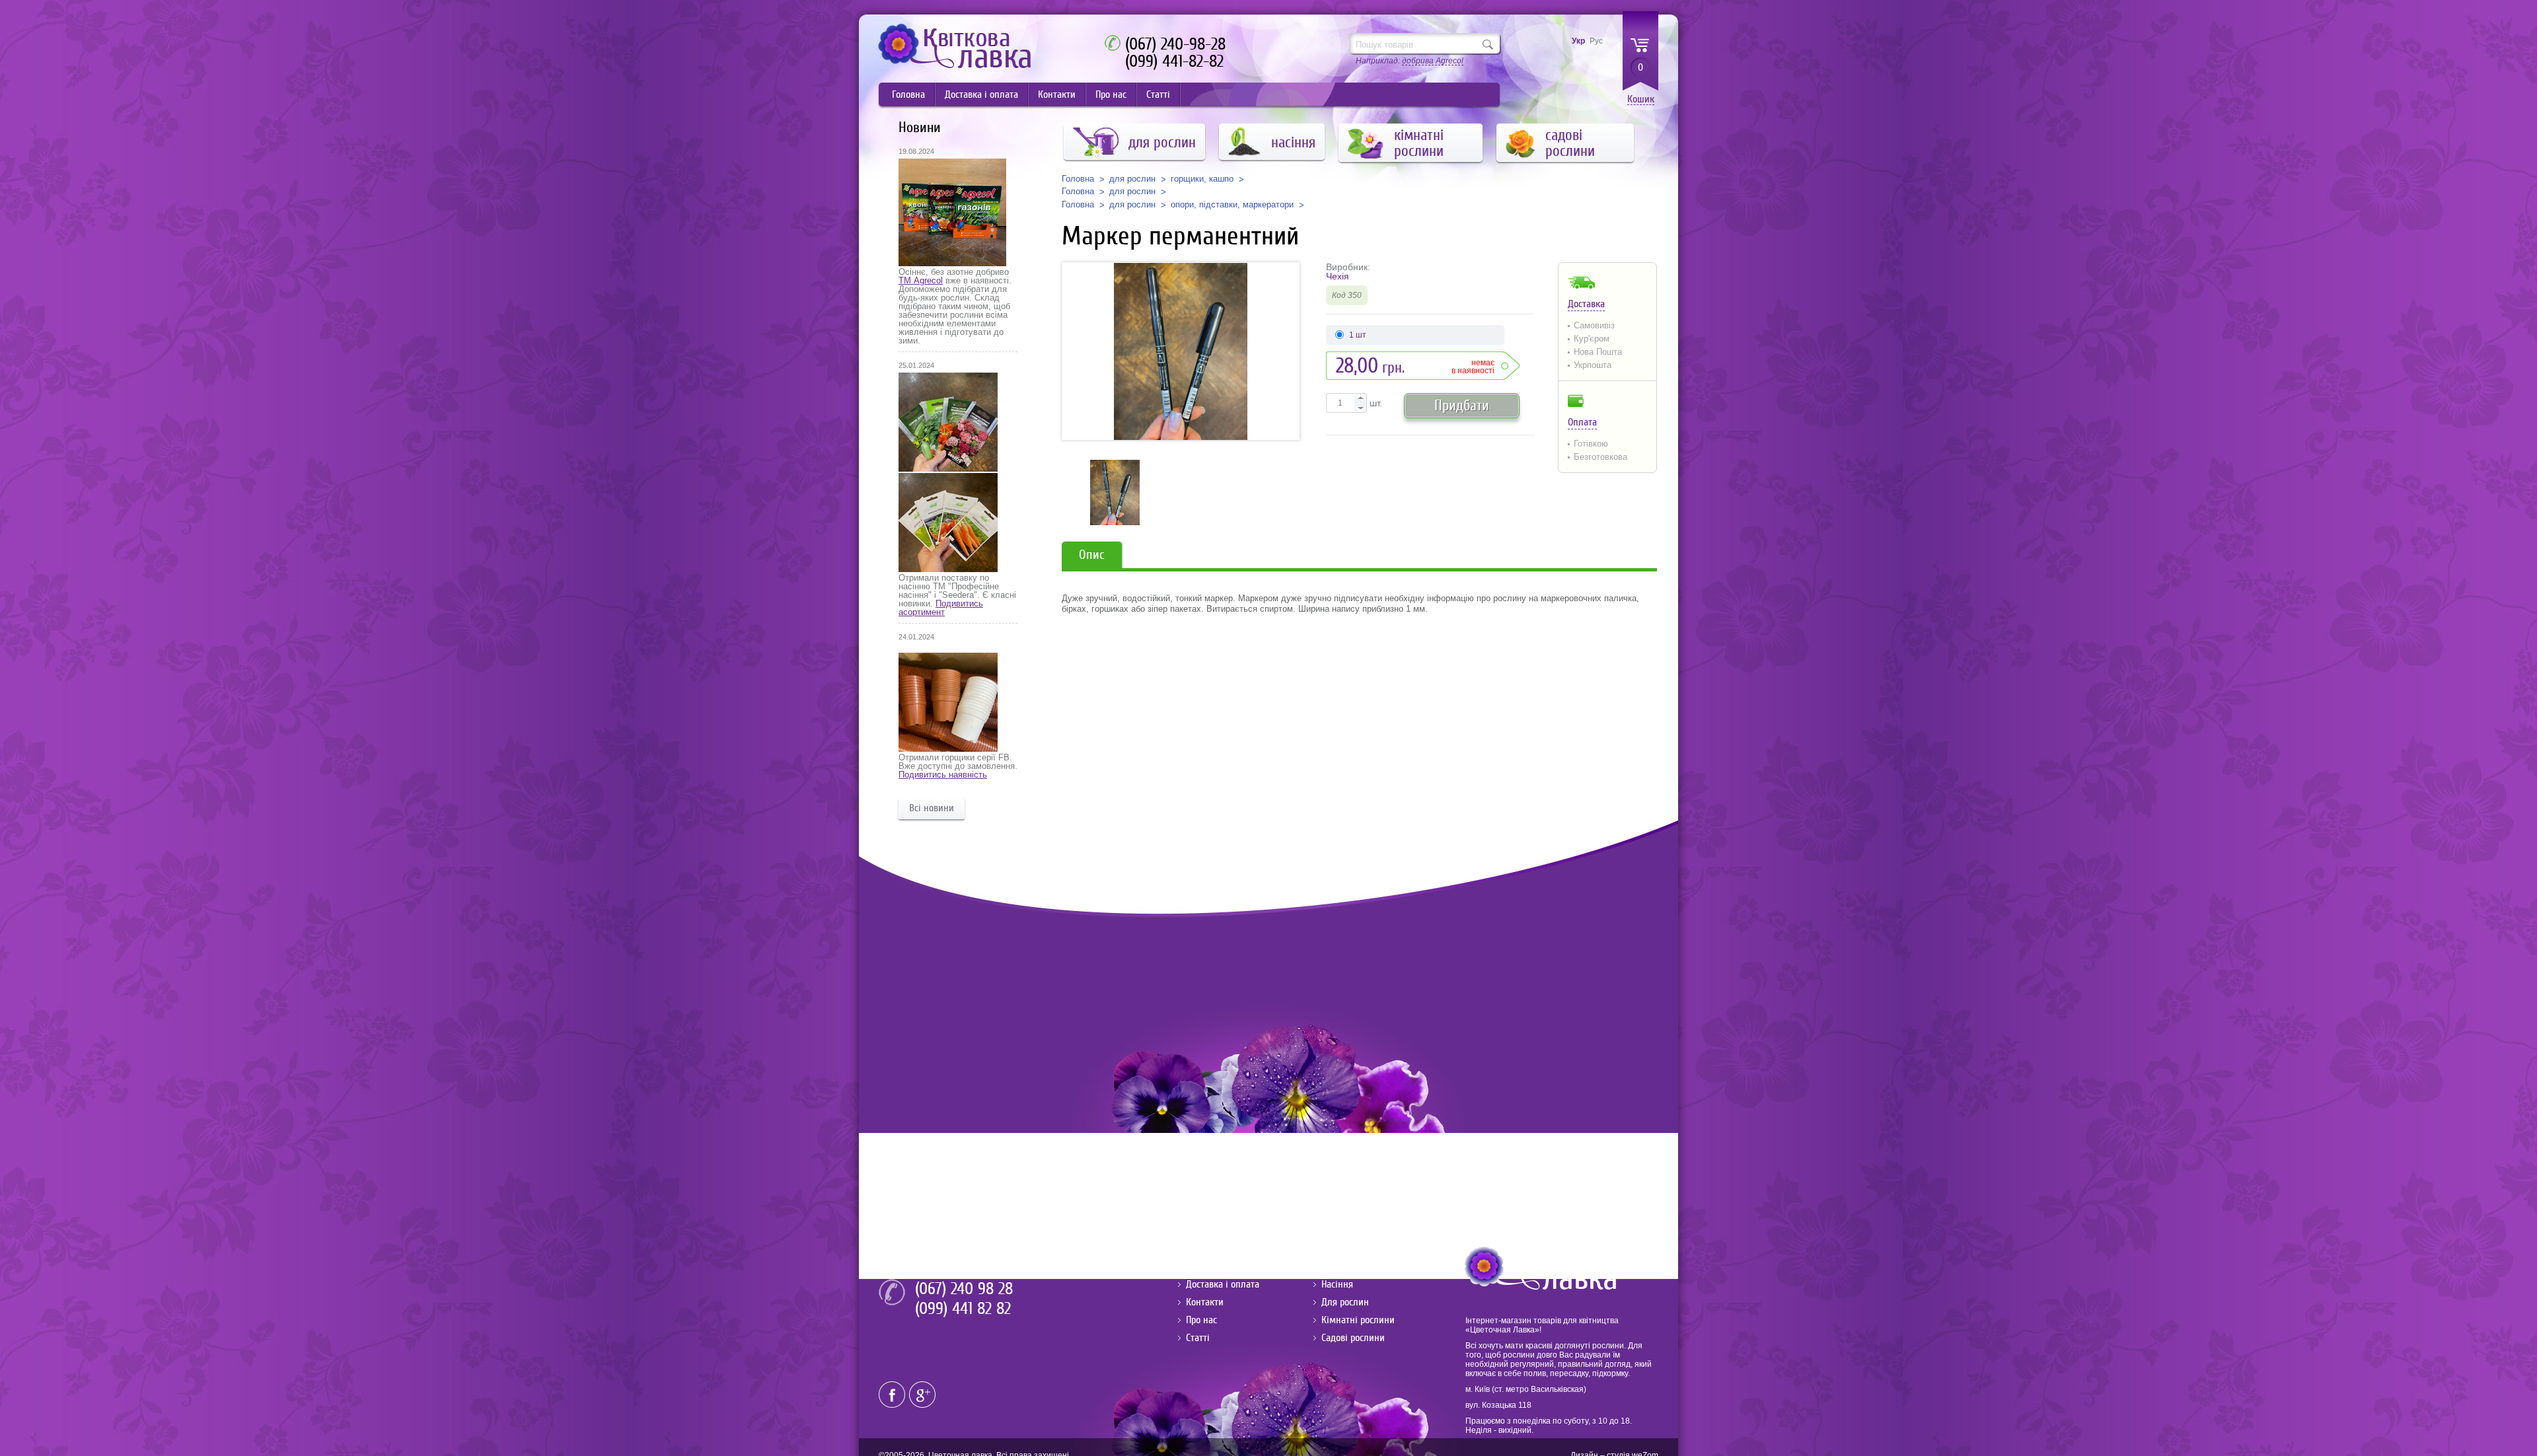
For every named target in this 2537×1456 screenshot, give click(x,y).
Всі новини (932, 808)
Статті (1158, 94)
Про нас (1111, 94)
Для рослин (1345, 1302)
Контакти (1057, 94)
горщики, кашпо (1202, 179)
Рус (1596, 41)
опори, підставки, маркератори (1232, 205)
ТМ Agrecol (921, 280)
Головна (908, 94)
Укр (1578, 41)
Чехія (1338, 276)
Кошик (1641, 99)
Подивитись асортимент (941, 608)
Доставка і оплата (981, 94)
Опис (1092, 555)
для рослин (1132, 179)
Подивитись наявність (943, 775)
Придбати (1462, 405)
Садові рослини (1353, 1338)
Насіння (1337, 1284)
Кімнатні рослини (1358, 1320)
